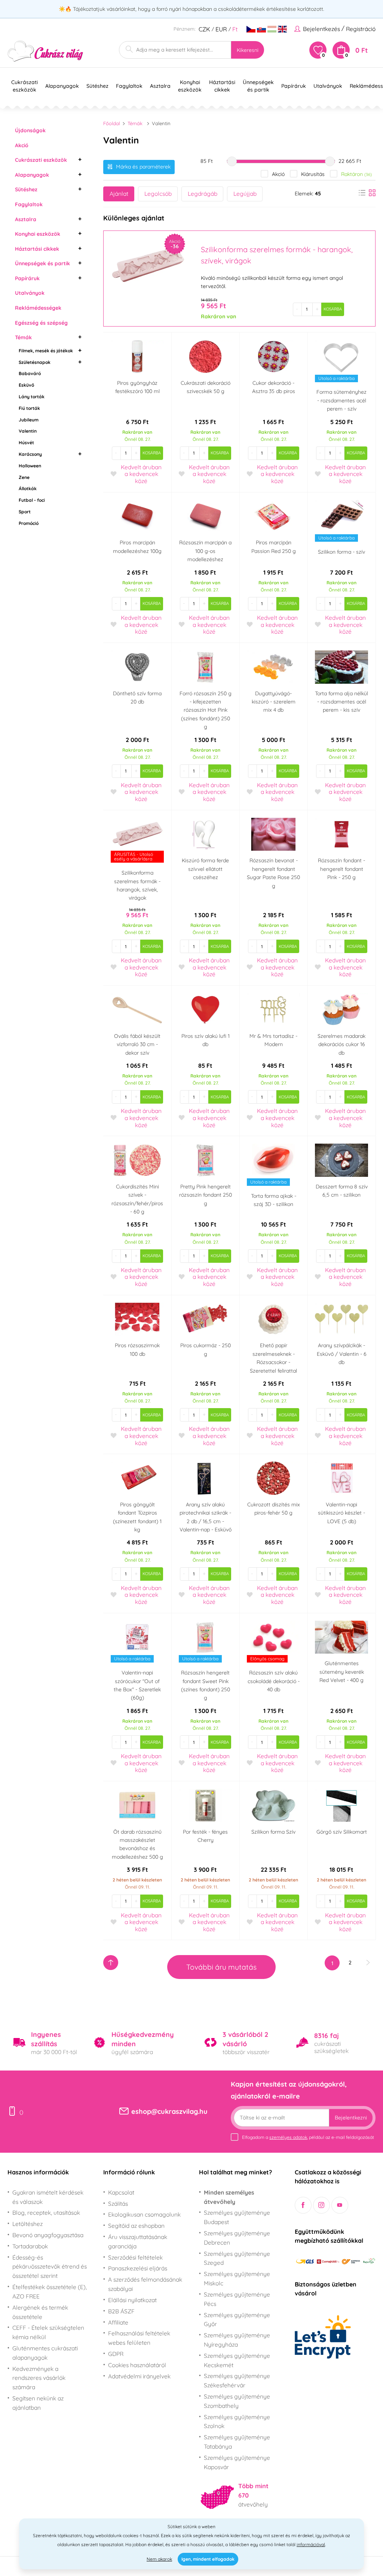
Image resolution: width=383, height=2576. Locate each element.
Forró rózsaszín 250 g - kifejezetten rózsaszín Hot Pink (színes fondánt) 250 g (206, 710)
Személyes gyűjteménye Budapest (237, 2217)
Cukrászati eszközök (41, 160)
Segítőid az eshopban (136, 2226)
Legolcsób (158, 194)
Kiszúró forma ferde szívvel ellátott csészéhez (205, 869)
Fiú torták (29, 408)
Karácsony (30, 454)
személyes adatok (288, 2137)
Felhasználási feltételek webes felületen (139, 2338)
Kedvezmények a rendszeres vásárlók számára (39, 2378)
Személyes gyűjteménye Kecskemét (237, 2360)
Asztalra (26, 219)
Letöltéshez (27, 2224)
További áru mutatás (221, 1967)
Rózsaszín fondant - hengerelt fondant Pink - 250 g (341, 869)
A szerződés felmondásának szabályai (145, 2284)
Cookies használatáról (137, 2365)
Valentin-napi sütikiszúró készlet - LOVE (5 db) (341, 1513)
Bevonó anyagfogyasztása (48, 2235)
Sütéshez (26, 189)
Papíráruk (27, 278)
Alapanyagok (32, 175)
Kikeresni (248, 50)
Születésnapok (35, 362)
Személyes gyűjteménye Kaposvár (237, 2462)
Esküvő (26, 385)
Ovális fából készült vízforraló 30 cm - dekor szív (137, 1044)
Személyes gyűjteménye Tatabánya (237, 2442)
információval (311, 2544)
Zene (24, 477)
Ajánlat (119, 194)
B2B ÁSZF (121, 2311)
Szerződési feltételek (135, 2257)
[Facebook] (303, 2205)
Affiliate (118, 2322)
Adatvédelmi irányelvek (139, 2376)
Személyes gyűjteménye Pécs (237, 2299)
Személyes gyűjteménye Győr (237, 2320)
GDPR (116, 2354)
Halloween (30, 466)
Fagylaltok (29, 204)
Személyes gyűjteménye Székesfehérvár (237, 2380)
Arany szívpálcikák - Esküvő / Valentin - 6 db (342, 1354)
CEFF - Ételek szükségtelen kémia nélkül (48, 2332)
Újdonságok (30, 130)
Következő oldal (368, 1963)
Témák (23, 337)
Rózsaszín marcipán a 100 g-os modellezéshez (205, 551)
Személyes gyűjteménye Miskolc (237, 2278)
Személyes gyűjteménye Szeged (237, 2258)
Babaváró (30, 373)
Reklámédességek (38, 308)
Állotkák (28, 488)
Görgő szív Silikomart (342, 1832)
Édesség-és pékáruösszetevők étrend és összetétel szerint (50, 2267)
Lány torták (32, 397)
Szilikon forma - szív (341, 552)
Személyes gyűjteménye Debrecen (237, 2238)
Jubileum (29, 420)
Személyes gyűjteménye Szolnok (237, 2422)
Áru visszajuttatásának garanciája (138, 2241)
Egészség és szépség (41, 323)
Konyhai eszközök (38, 234)
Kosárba (333, 309)
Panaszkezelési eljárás (138, 2268)
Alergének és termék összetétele (40, 2312)
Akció (22, 145)
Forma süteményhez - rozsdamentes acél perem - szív (341, 400)
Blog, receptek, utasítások (46, 2212)
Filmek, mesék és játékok (46, 351)
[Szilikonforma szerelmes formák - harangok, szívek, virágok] (148, 265)
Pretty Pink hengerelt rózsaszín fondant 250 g (206, 1195)
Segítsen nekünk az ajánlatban (38, 2403)
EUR (221, 29)
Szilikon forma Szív (273, 1832)
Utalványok (30, 293)
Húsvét (26, 443)
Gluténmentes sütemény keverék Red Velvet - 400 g (342, 1672)
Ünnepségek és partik (42, 263)
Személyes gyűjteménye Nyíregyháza (237, 2340)
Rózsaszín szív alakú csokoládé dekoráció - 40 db (274, 1681)
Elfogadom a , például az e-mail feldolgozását (308, 2137)
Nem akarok (159, 2559)
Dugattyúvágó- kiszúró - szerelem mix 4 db (274, 702)
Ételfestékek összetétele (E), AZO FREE (50, 2292)
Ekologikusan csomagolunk (144, 2214)
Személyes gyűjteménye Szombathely (237, 2401)
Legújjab (245, 194)
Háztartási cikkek (37, 249)
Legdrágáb (203, 194)
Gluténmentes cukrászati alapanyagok (45, 2353)
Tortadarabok (30, 2246)
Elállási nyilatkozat (132, 2300)
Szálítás (118, 2204)
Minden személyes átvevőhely (229, 2197)
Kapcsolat (121, 2192)
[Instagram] (321, 2205)
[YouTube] (340, 2205)
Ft (235, 29)
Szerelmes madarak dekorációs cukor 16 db (341, 1044)
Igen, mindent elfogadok (208, 2559)
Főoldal (112, 123)
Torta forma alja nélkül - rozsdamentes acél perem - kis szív (341, 702)
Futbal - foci (32, 500)
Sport (25, 512)
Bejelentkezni (351, 2118)
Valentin (28, 431)
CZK (204, 29)
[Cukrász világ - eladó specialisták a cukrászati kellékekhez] (45, 51)
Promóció (29, 523)
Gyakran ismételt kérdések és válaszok (48, 2197)
